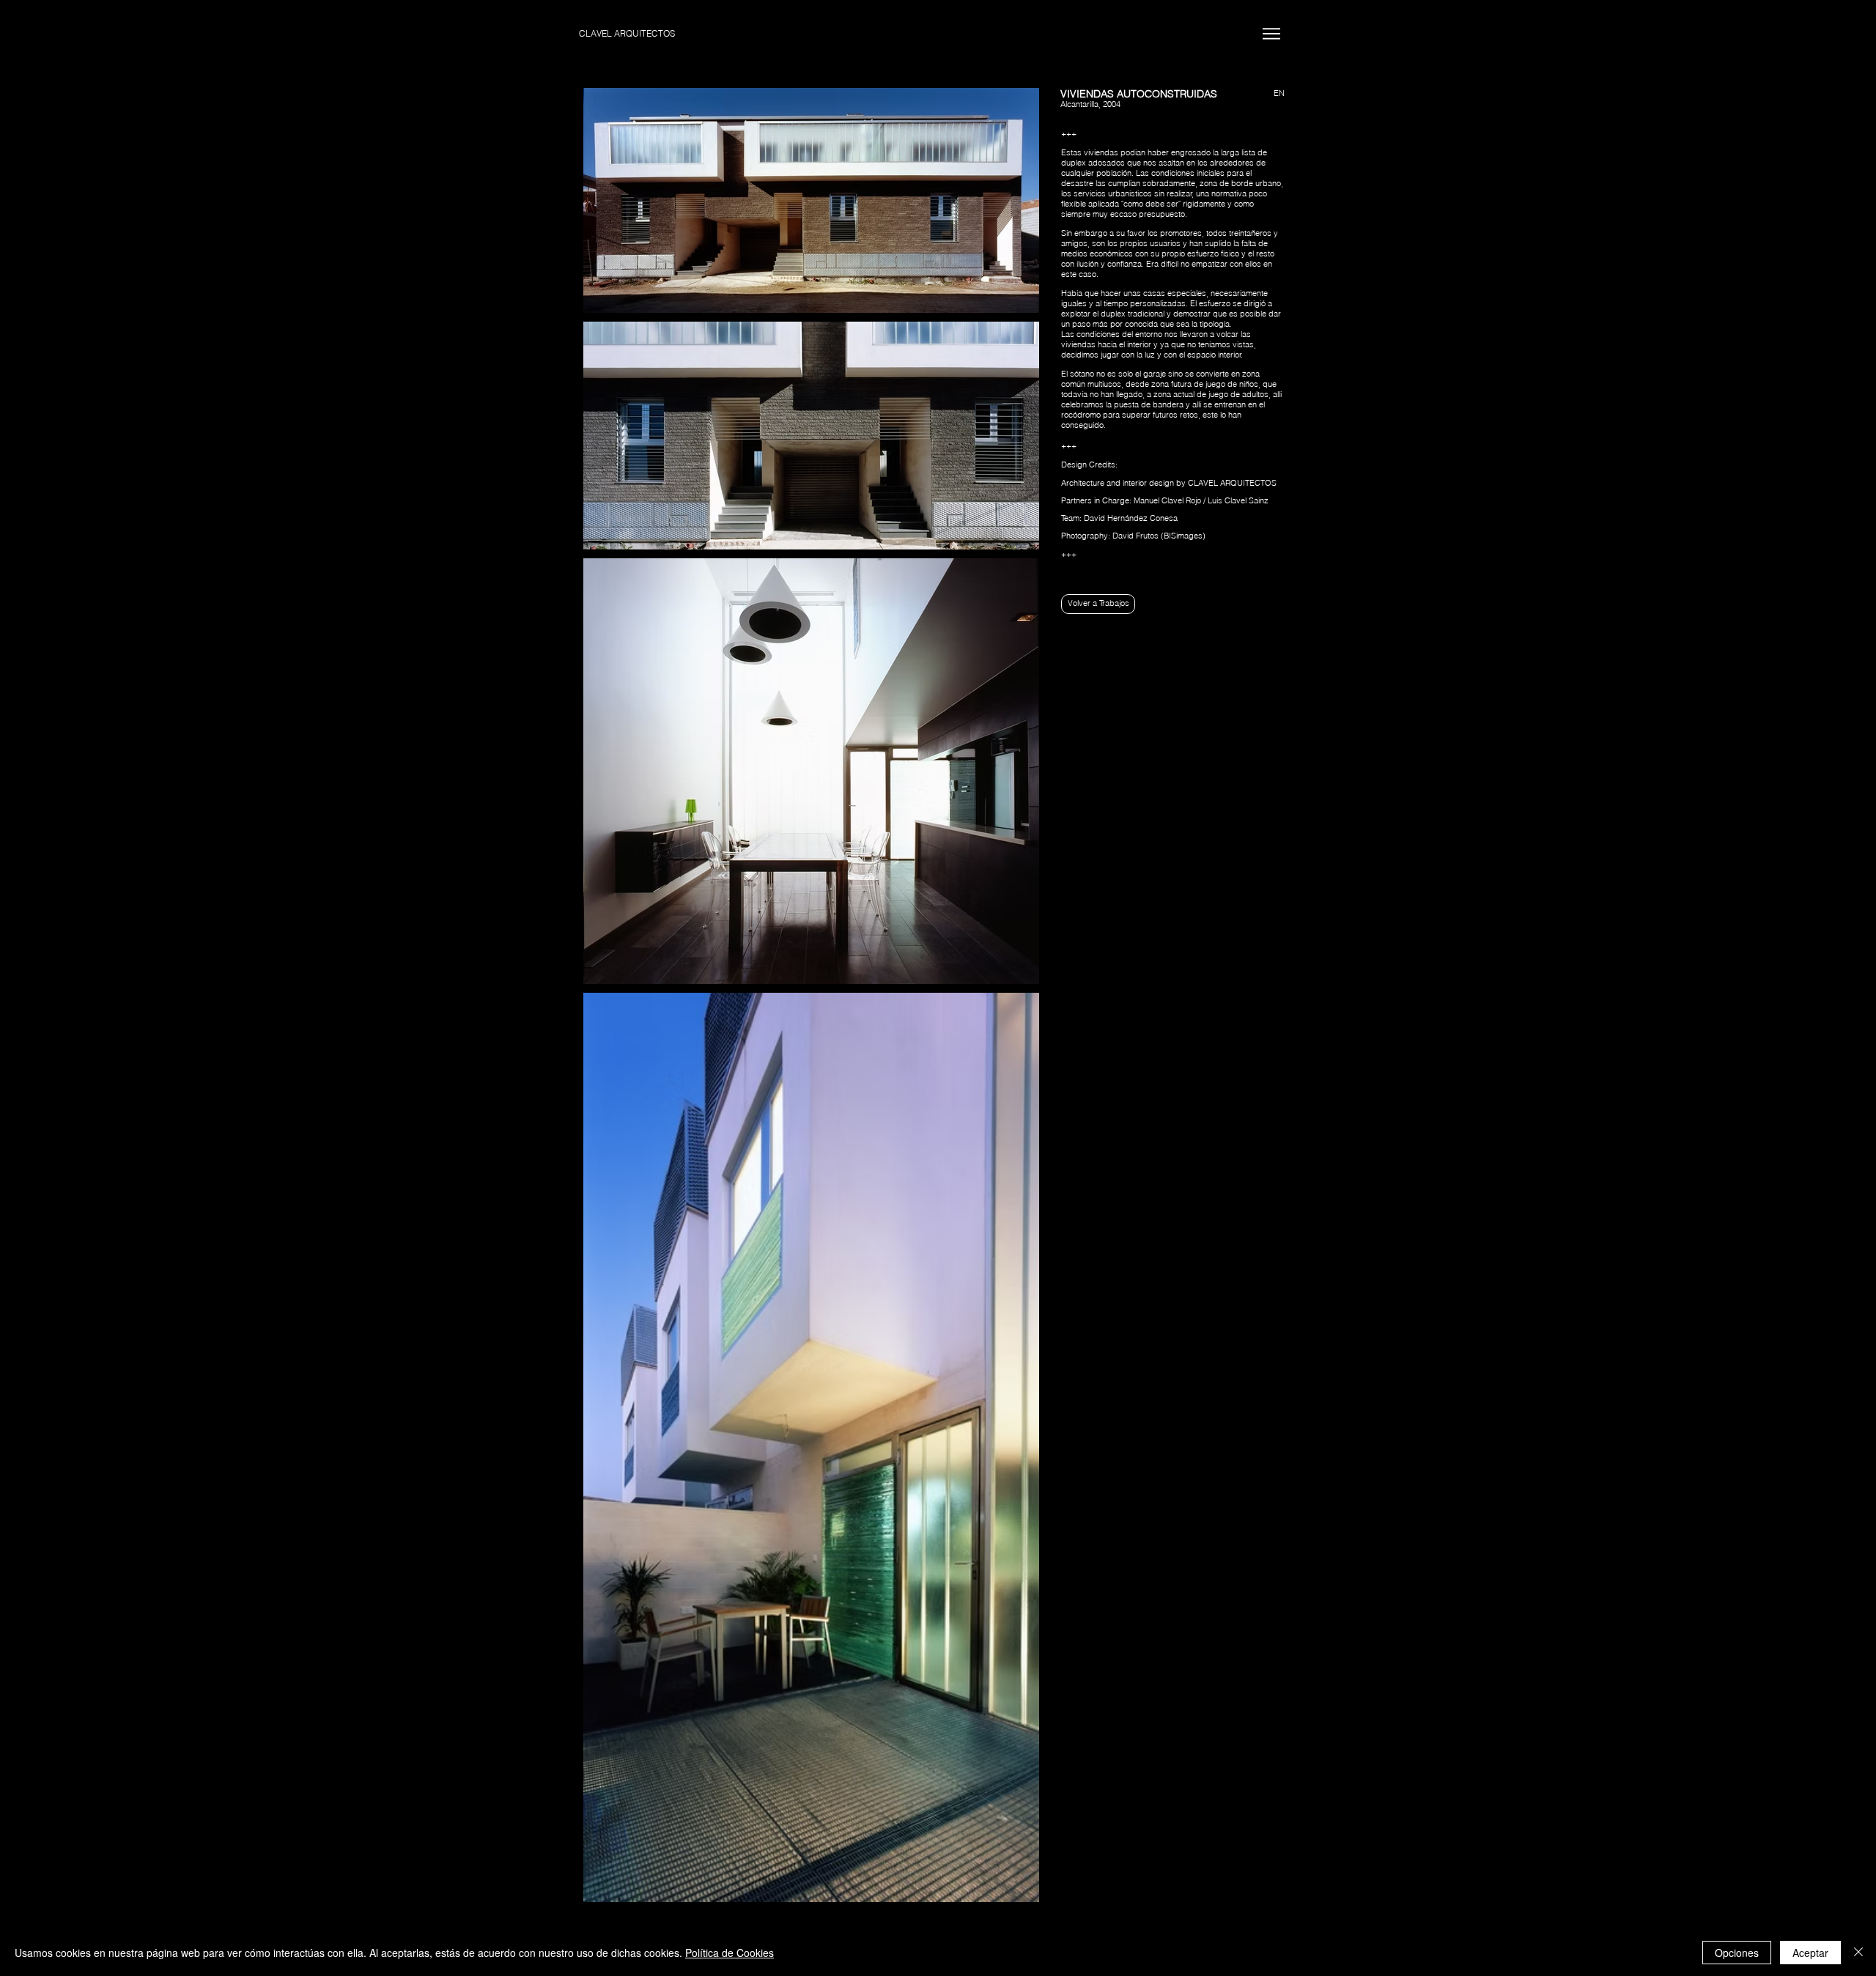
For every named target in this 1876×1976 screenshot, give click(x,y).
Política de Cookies (730, 1953)
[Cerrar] (1858, 1953)
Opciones (1737, 1953)
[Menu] (1271, 33)
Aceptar (1810, 1953)
